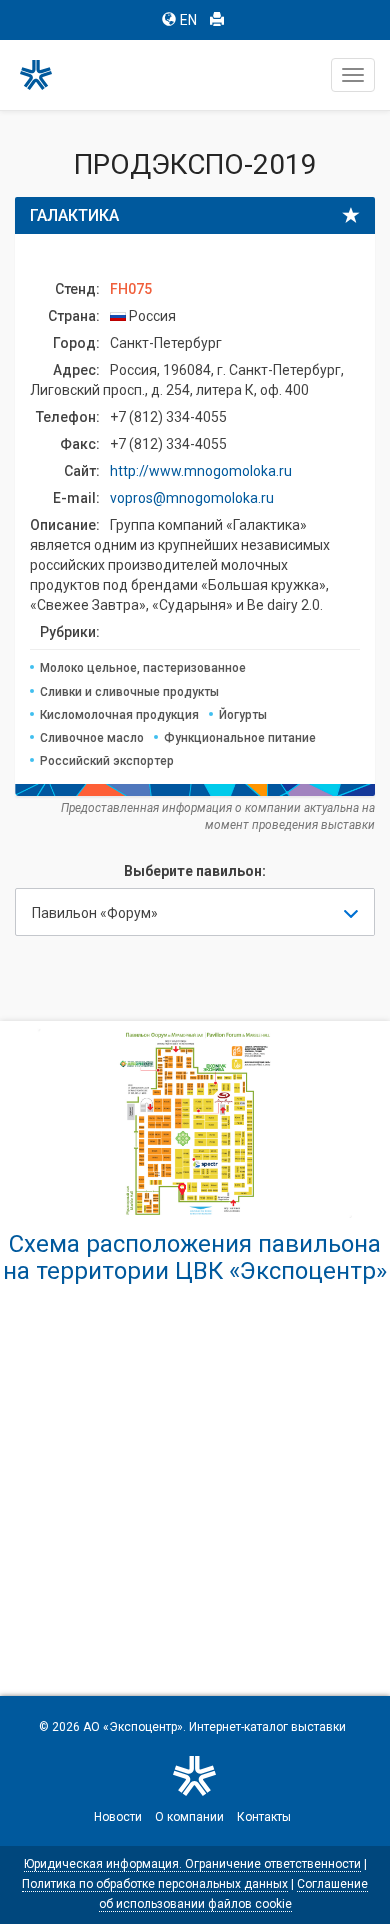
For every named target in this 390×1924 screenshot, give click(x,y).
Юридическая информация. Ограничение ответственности (192, 1864)
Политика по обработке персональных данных (155, 1884)
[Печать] (217, 20)
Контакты (264, 1817)
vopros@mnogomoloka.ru (192, 498)
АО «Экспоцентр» (133, 1727)
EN (188, 20)
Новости (118, 1817)
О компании (189, 1817)
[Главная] (45, 75)
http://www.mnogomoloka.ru (201, 471)
